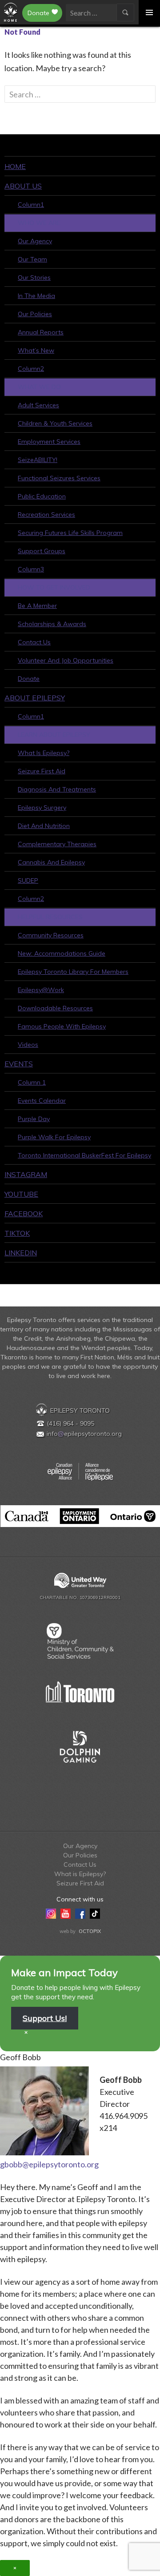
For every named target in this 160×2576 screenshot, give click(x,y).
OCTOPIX (90, 1931)
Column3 (31, 569)
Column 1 (32, 1082)
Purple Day (34, 1119)
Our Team (32, 259)
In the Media (36, 296)
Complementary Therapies (57, 844)
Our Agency (35, 241)
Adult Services (38, 405)
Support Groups (42, 551)
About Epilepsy (35, 698)
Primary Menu (149, 12)
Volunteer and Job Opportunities (66, 660)
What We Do (39, 387)
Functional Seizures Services (59, 478)
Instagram (26, 1174)
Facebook (24, 1214)
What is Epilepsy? (44, 753)
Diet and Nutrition (44, 826)
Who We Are (39, 223)
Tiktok (17, 1233)
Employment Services (49, 442)
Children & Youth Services (55, 423)
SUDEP (28, 880)
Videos (28, 1045)
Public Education (42, 496)
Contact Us (34, 642)
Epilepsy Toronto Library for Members (73, 972)
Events (19, 1064)
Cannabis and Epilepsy (51, 862)
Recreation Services (46, 514)
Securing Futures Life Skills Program (70, 533)
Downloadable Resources (55, 1008)
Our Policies (35, 314)
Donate (38, 13)
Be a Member (37, 606)
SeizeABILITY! (38, 460)
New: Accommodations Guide (62, 953)
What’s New (36, 350)
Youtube (21, 1194)
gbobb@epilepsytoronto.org (49, 2164)
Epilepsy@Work (41, 990)
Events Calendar (42, 1101)
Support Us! (45, 2018)
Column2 (31, 369)
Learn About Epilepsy (54, 735)
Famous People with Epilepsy (62, 1026)
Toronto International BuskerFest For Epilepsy (84, 1155)
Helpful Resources (50, 917)
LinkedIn (21, 1253)
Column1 (31, 205)
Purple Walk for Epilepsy (54, 1137)
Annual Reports (41, 332)
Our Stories (34, 277)
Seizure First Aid (42, 771)
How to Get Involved (54, 587)
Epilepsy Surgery (42, 808)
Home (15, 166)
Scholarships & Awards (52, 624)
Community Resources (51, 935)
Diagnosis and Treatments (57, 789)
